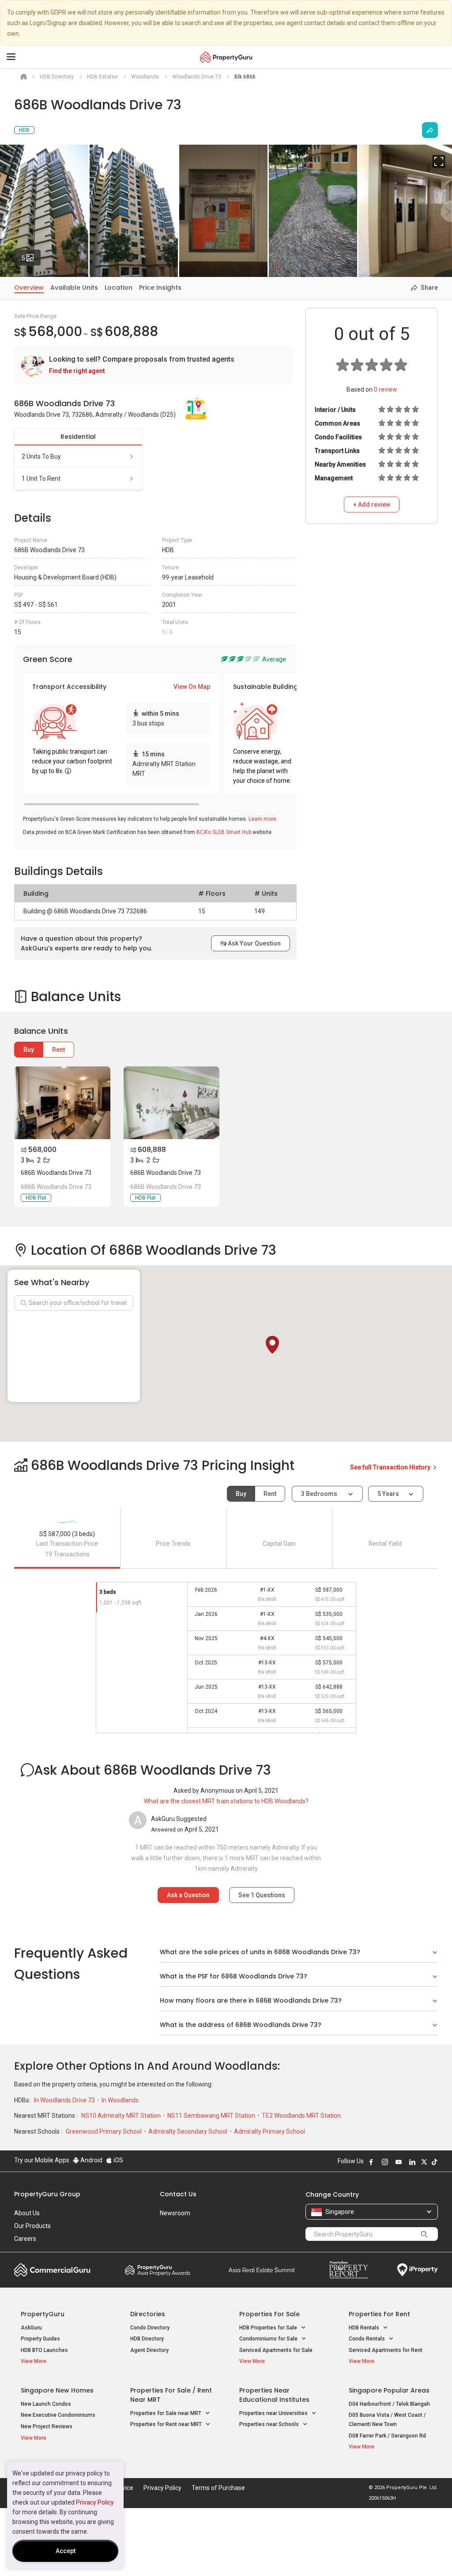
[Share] (430, 130)
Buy (29, 1050)
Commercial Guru (52, 2270)
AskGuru (31, 2328)
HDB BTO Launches (44, 2350)
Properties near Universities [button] (274, 2413)
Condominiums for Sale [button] (269, 2339)
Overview (29, 288)
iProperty (418, 2270)
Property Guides (40, 2339)
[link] (153, 365)
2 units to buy (41, 456)
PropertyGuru (43, 2314)
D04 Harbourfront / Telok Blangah (389, 2404)
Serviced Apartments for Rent (386, 2350)
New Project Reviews (47, 2426)
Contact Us (178, 2194)
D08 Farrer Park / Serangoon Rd (387, 2436)
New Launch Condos (46, 2404)
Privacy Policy (95, 2502)
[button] (272, 1345)
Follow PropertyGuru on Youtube (399, 2162)
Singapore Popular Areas (389, 2390)
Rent (58, 1050)
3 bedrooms (320, 1494)
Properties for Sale (269, 2314)
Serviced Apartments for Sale (276, 2350)
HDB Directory (147, 2339)
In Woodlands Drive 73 (65, 2100)
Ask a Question (188, 1895)
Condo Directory (150, 2328)
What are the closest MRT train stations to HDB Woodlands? (226, 1801)
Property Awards (158, 2270)
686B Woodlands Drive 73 (56, 1173)
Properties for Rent (379, 2314)
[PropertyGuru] (226, 57)
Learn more (262, 819)
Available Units (74, 288)
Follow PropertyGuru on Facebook (371, 2162)
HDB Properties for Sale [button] (269, 2328)
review (386, 389)
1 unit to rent (41, 479)
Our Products (32, 2226)
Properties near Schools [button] (270, 2424)
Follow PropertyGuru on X (424, 2162)
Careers (25, 2239)
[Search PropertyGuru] (424, 2234)
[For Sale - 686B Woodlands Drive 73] (62, 1103)
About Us (27, 2213)
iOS (118, 2160)
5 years (388, 1494)
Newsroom (175, 2213)
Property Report (348, 2270)
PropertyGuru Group (47, 2194)
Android (91, 2160)
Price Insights (160, 288)
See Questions (262, 1895)
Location (119, 288)
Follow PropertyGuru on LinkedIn (412, 2162)
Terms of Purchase (218, 2488)
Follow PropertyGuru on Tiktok (434, 2162)
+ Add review (372, 505)
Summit (262, 2270)
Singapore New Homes (57, 2390)
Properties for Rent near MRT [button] (167, 2424)
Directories (148, 2314)
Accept (66, 2551)
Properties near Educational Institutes (274, 2395)
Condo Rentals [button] (367, 2339)
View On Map (192, 687)
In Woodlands (120, 2100)
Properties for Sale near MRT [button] (166, 2413)
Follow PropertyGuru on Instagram (385, 2162)
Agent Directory (149, 2350)
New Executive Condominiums (58, 2415)
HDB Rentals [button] (365, 2328)
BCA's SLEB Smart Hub (224, 832)
